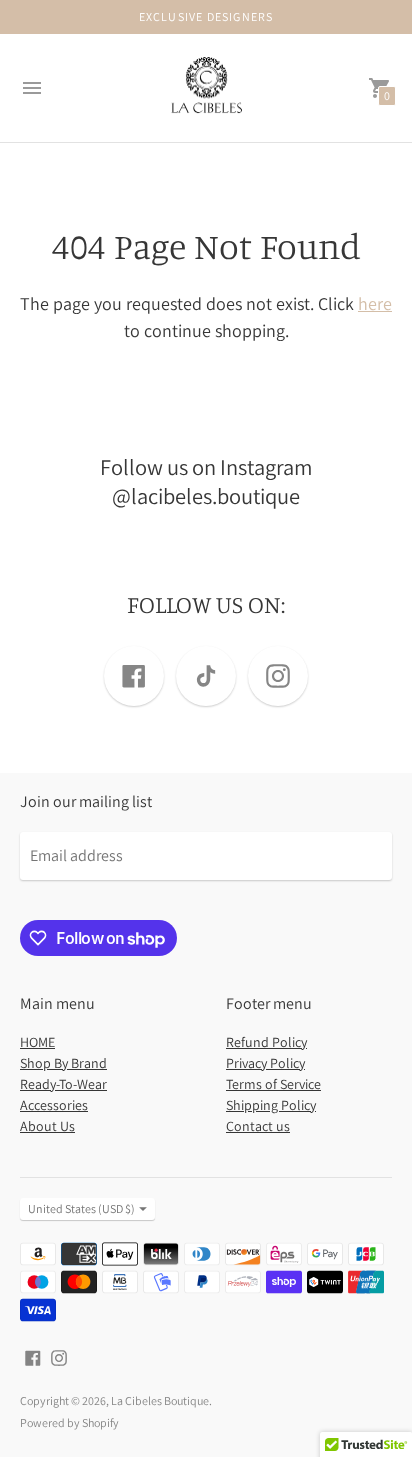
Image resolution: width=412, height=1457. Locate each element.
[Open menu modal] (32, 88)
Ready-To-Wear (63, 1084)
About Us (47, 1126)
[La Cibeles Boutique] (206, 88)
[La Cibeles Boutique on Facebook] (33, 1356)
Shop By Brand (63, 1063)
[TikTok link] (206, 676)
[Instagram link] (278, 676)
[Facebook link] (134, 676)
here (375, 303)
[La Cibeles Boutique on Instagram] (59, 1356)
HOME (37, 1042)
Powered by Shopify (69, 1422)
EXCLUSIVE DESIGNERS (206, 16)
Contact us (258, 1126)
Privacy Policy (265, 1063)
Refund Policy (266, 1042)
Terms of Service (273, 1084)
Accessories (54, 1105)
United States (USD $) (81, 1208)
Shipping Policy (271, 1105)
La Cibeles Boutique (160, 1400)
